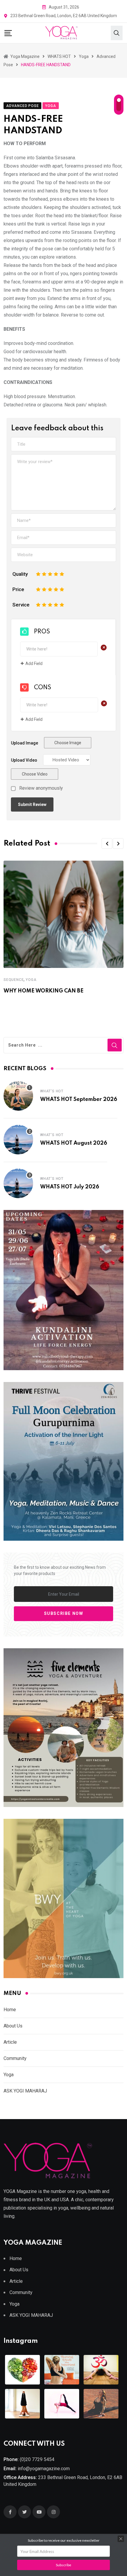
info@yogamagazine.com (44, 2469)
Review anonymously (41, 788)
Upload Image (25, 743)
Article (10, 2042)
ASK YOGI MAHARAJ (25, 2091)
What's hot (52, 1091)
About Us (13, 2026)
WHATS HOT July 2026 (70, 1187)
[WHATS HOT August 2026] (18, 1140)
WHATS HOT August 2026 (74, 1143)
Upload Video (24, 760)
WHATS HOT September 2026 (79, 1099)
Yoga (31, 980)
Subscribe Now (64, 1614)
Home (10, 2010)
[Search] (117, 33)
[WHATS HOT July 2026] (18, 1183)
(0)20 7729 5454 (37, 2459)
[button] (107, 843)
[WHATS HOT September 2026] (18, 1096)
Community (15, 2058)
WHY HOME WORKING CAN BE (44, 991)
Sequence (14, 980)
